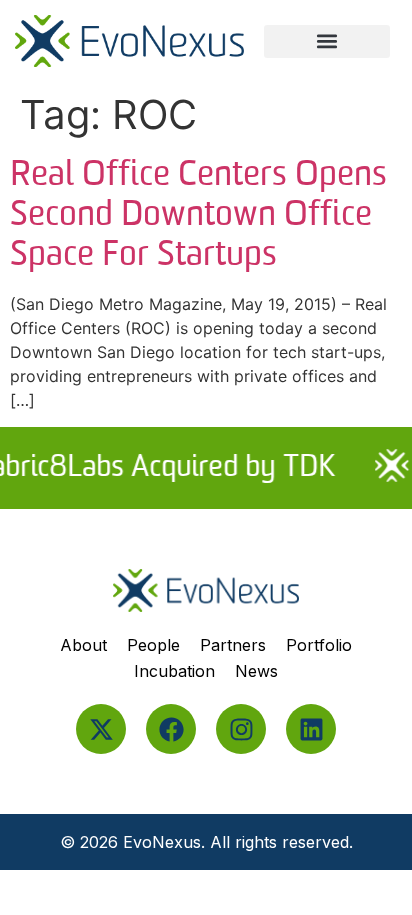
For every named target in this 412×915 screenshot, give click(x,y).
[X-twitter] (101, 729)
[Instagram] (241, 729)
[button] (327, 41)
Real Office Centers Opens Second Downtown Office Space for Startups (198, 215)
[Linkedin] (311, 729)
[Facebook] (171, 729)
